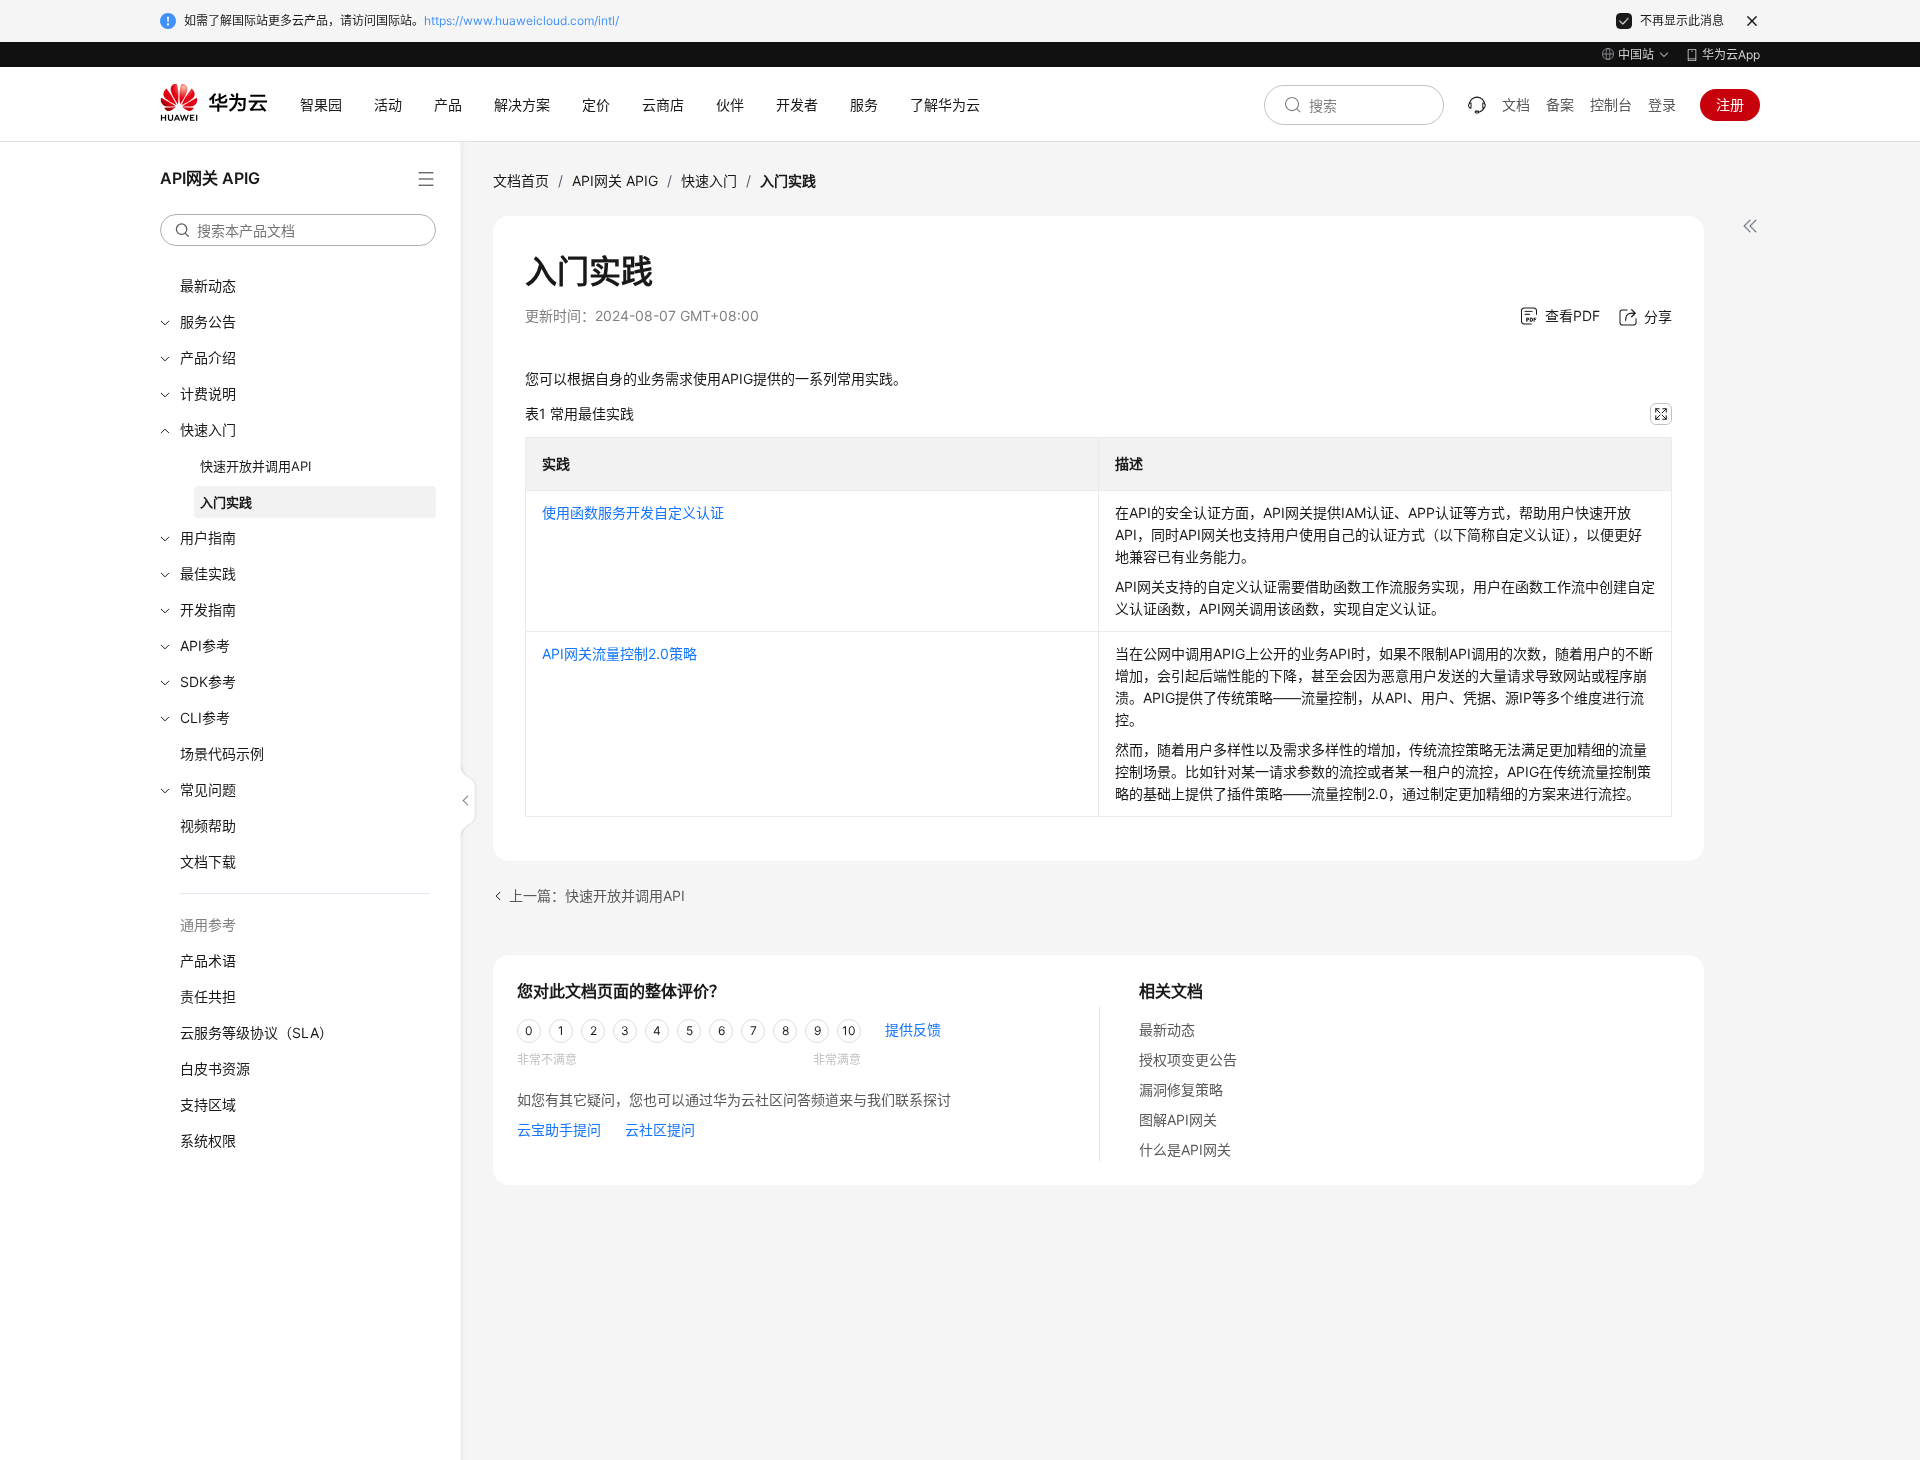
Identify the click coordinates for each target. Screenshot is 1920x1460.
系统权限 (208, 1140)
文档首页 (521, 180)
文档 (1516, 104)
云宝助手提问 (559, 1129)
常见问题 (208, 789)
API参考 (205, 645)
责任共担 (208, 996)
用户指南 (208, 537)
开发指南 (208, 609)
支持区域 (208, 1104)
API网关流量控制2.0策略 (619, 653)
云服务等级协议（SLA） (256, 1032)
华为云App (1731, 54)
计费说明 (208, 393)
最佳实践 (208, 573)
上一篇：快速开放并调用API (597, 895)
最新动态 (208, 285)
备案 (1560, 104)
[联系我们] (1477, 105)
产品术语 (208, 960)
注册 (1730, 104)
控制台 (1611, 104)
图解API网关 (1178, 1119)
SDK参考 (208, 681)
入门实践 (226, 502)
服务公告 (208, 321)
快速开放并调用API (255, 466)
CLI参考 (205, 717)
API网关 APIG (615, 180)
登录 (1662, 104)
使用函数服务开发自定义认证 (633, 512)
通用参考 (208, 924)
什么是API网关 (1185, 1149)
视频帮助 (208, 825)
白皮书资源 (215, 1068)
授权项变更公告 (1188, 1059)
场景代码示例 (222, 753)
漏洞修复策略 (1181, 1089)
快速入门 (208, 429)
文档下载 (208, 861)
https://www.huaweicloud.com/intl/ (521, 20)
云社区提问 (660, 1129)
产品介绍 (208, 357)
